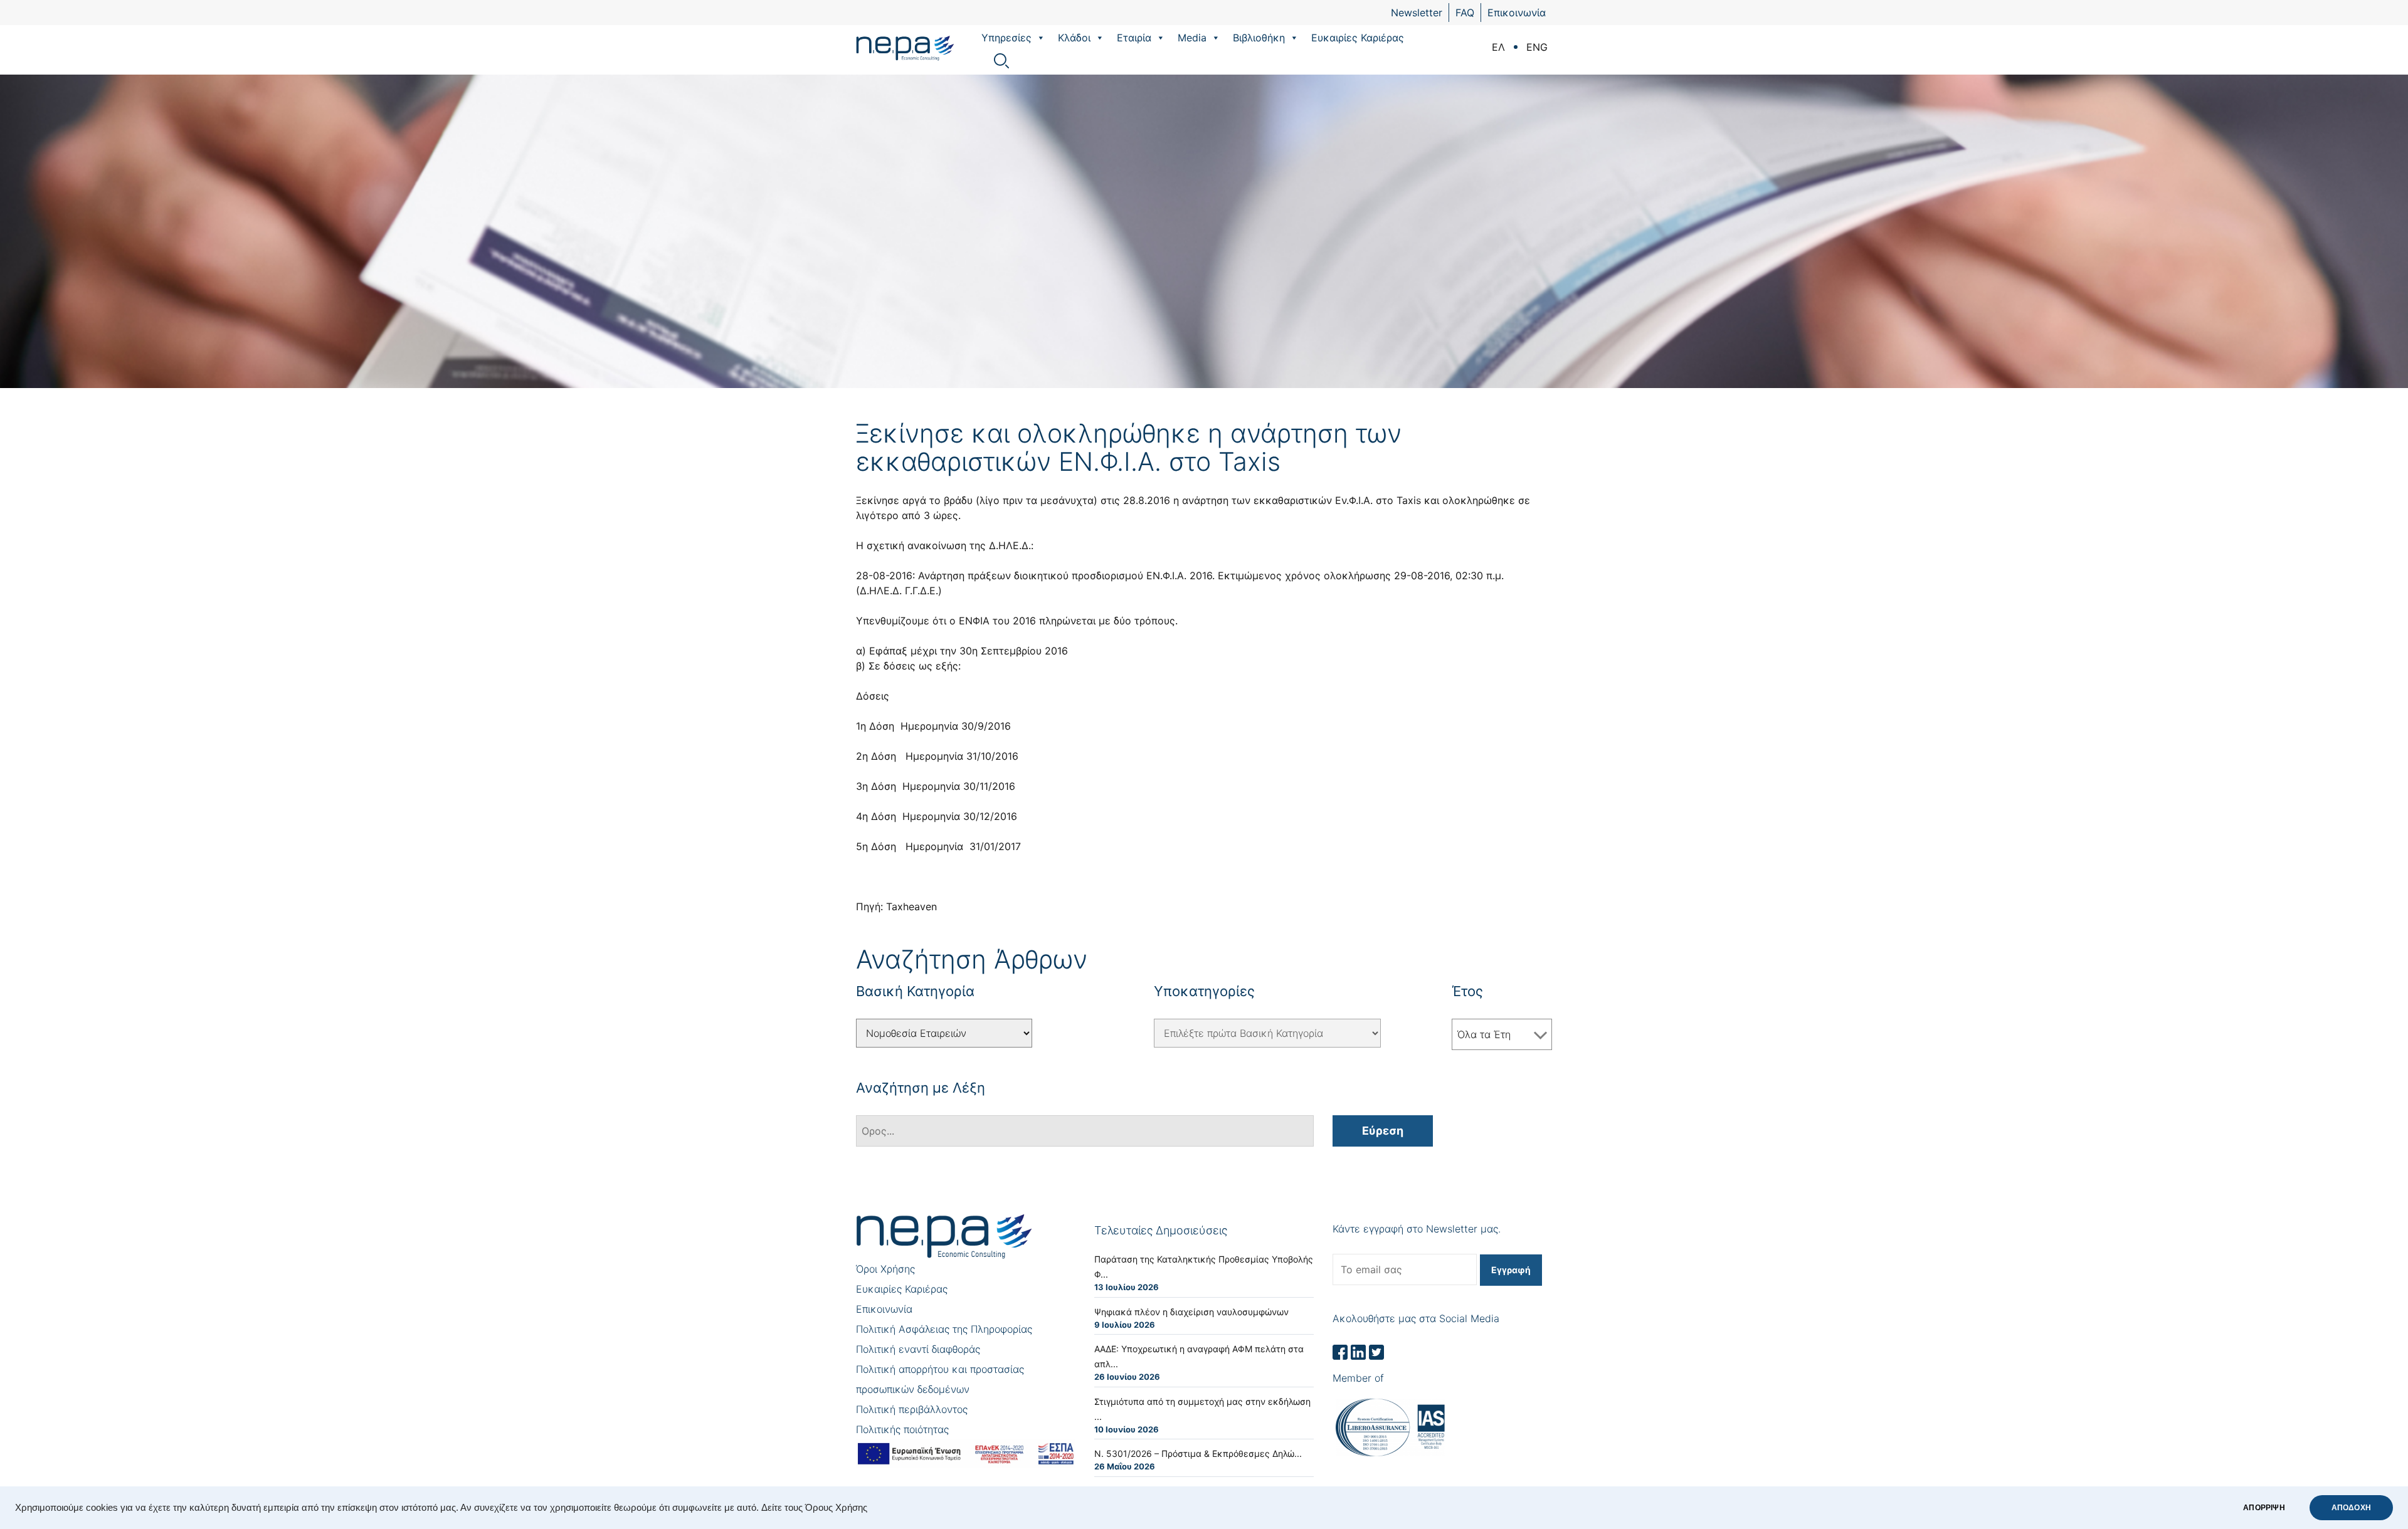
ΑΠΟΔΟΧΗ (2351, 1508)
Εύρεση (1383, 1131)
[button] (1040, 38)
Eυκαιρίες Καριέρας (1358, 38)
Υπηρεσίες (1006, 38)
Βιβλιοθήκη (1259, 38)
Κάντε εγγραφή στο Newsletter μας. (1417, 1229)
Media (1192, 38)
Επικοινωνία (1517, 13)
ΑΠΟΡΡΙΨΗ (2264, 1508)
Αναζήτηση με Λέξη (921, 1088)
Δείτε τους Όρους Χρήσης (814, 1508)
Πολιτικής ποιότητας (902, 1429)
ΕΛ (1498, 47)
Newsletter (1417, 13)
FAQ (1465, 13)
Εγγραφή (1511, 1270)
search (1001, 61)
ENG (1537, 47)
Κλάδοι (1074, 38)
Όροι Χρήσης (885, 1269)
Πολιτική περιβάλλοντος (912, 1409)
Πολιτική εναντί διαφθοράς (918, 1349)
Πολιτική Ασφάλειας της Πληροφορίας (944, 1329)
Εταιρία (1134, 38)
